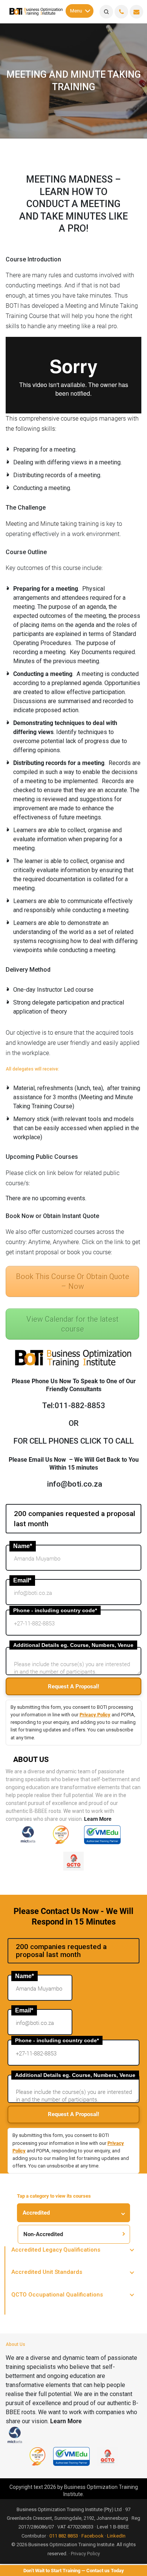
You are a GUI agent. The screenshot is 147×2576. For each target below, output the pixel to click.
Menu (76, 11)
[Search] (106, 12)
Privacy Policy (95, 1715)
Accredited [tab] (36, 2213)
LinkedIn (116, 2536)
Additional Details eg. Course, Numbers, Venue (73, 1645)
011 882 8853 (64, 2536)
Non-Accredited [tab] (43, 2234)
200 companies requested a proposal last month (75, 1519)
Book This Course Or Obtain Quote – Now (73, 1281)
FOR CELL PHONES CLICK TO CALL (74, 1441)
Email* (22, 1580)
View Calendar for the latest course (73, 1324)
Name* (23, 1546)
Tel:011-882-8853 (74, 1406)
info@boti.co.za (136, 12)
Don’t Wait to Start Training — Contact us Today (74, 2571)
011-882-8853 (121, 12)
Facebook (93, 2536)
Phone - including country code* (55, 1610)
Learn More (98, 1819)
